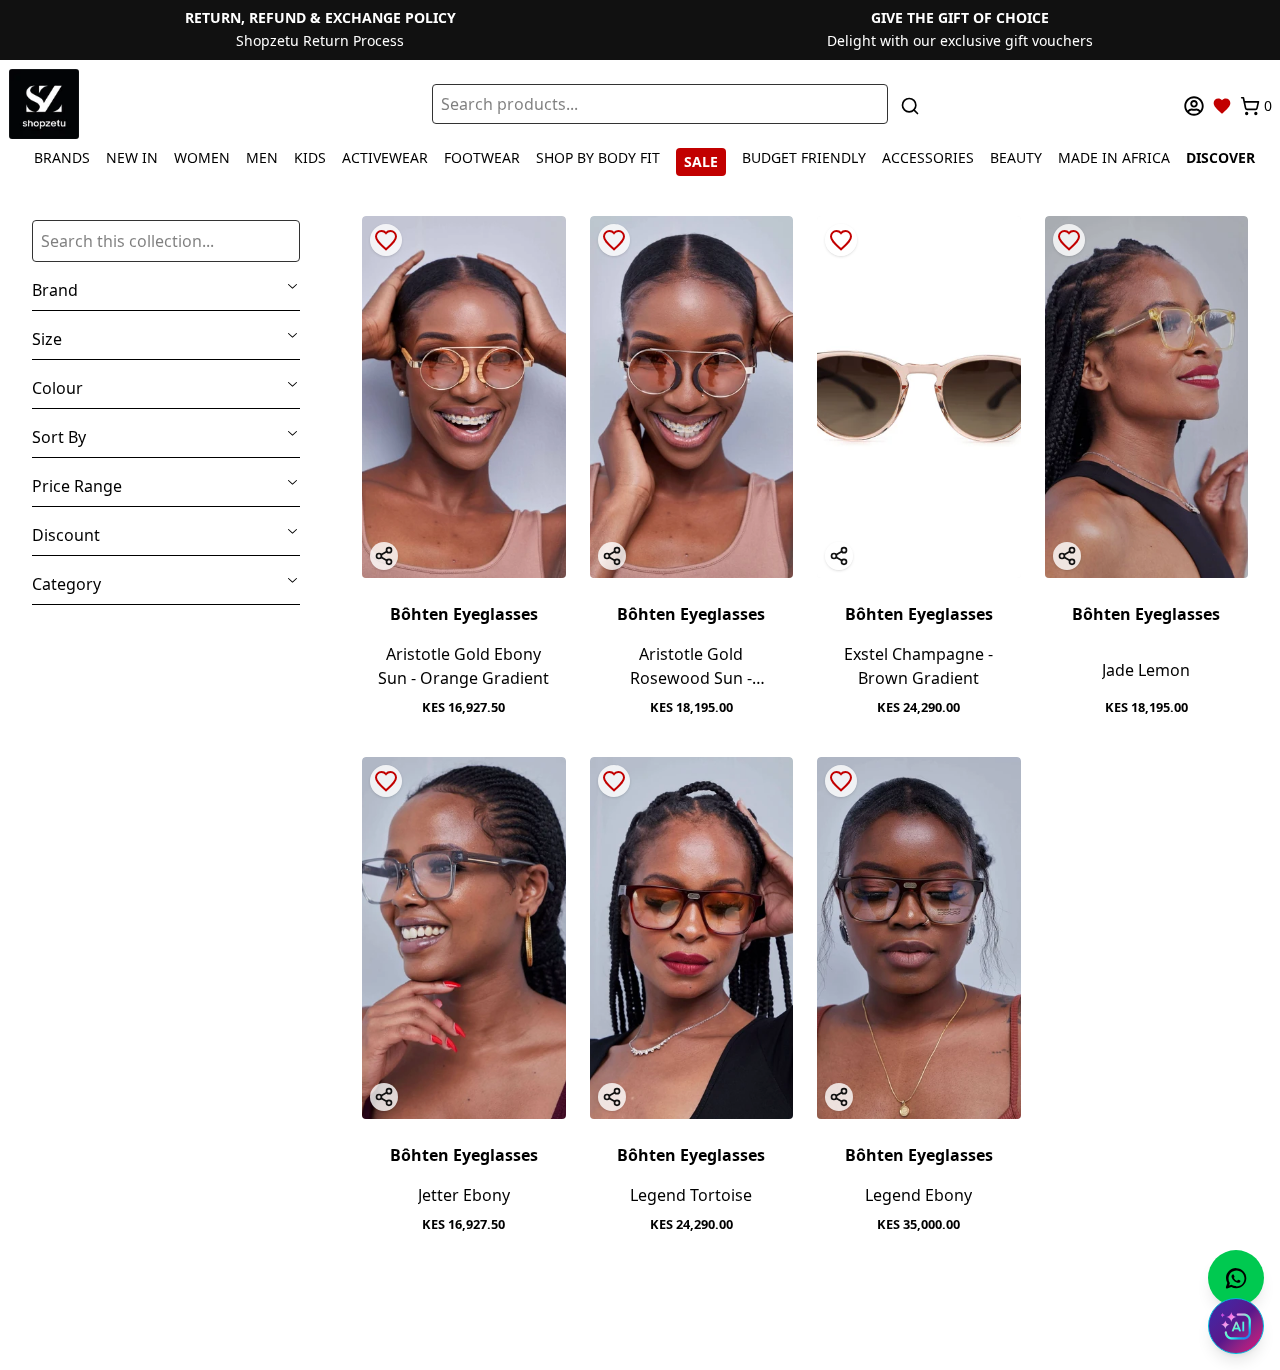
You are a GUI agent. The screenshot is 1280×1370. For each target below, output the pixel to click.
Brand (55, 290)
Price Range (77, 486)
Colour (57, 388)
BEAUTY (1016, 157)
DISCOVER (1220, 157)
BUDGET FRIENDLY (804, 157)
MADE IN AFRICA (1114, 157)
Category (66, 584)
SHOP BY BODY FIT (598, 157)
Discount (66, 535)
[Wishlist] (1222, 106)
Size (47, 339)
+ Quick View (464, 557)
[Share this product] (384, 556)
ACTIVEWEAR (385, 157)
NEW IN (132, 157)
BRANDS (62, 157)
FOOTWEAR (482, 157)
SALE (701, 161)
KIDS (310, 157)
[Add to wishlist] (386, 240)
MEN (262, 157)
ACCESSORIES (928, 157)
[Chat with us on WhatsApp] (1236, 1278)
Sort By (59, 437)
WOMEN (202, 157)
